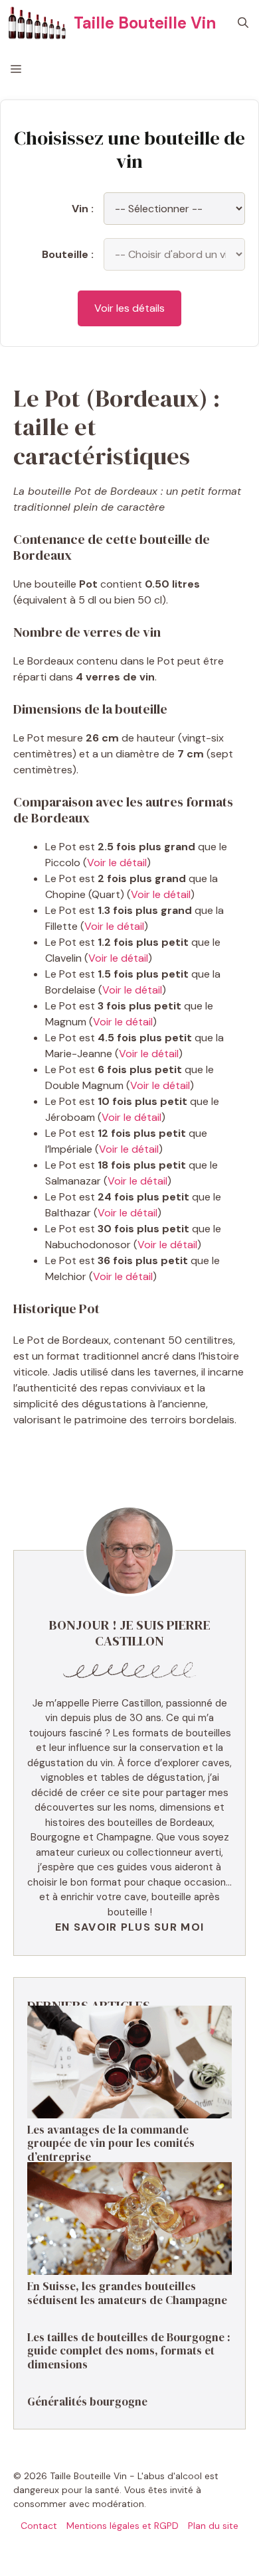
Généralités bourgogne (87, 2402)
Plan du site (213, 2526)
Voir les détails (129, 308)
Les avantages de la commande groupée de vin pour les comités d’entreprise (111, 2143)
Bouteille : (68, 254)
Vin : (83, 209)
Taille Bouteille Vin (145, 23)
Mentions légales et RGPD (123, 2526)
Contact (39, 2526)
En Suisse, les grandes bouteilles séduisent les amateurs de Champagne (127, 2293)
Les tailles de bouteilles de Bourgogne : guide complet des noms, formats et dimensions (129, 2351)
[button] (243, 23)
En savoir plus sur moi (129, 1927)
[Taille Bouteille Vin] (37, 23)
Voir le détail (117, 863)
